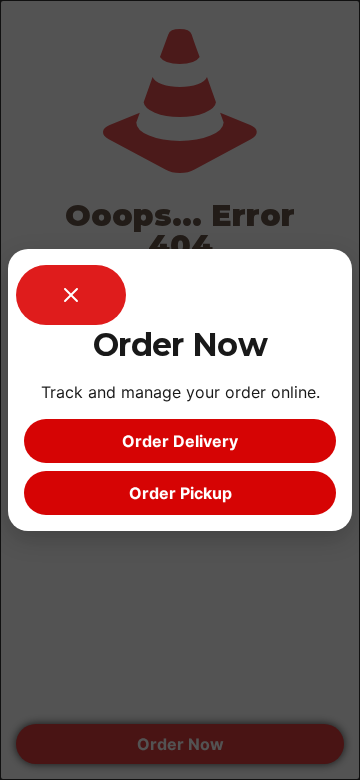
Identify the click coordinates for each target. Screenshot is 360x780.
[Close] (71, 295)
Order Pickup (180, 493)
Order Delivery (180, 441)
